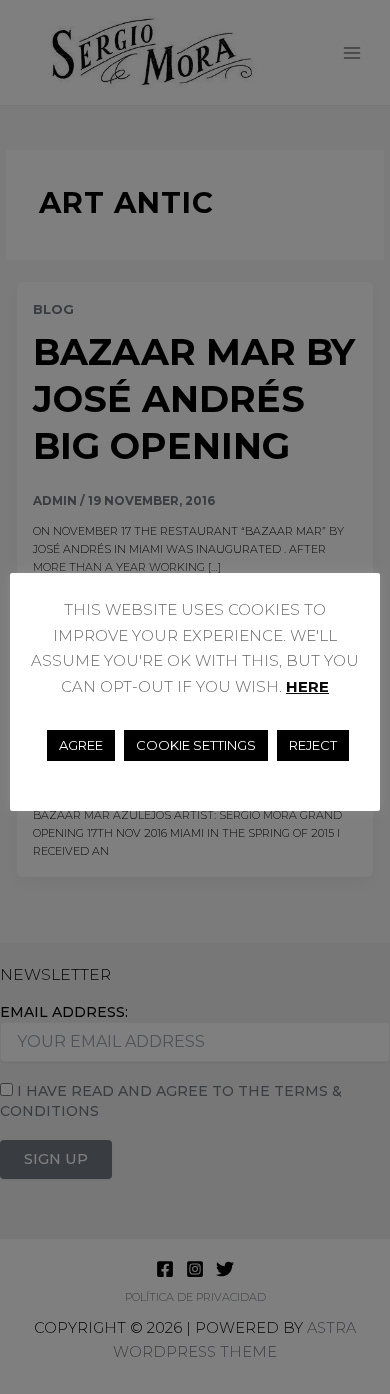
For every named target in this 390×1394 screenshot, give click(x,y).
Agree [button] (81, 745)
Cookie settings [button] (196, 745)
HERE (307, 686)
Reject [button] (313, 745)
